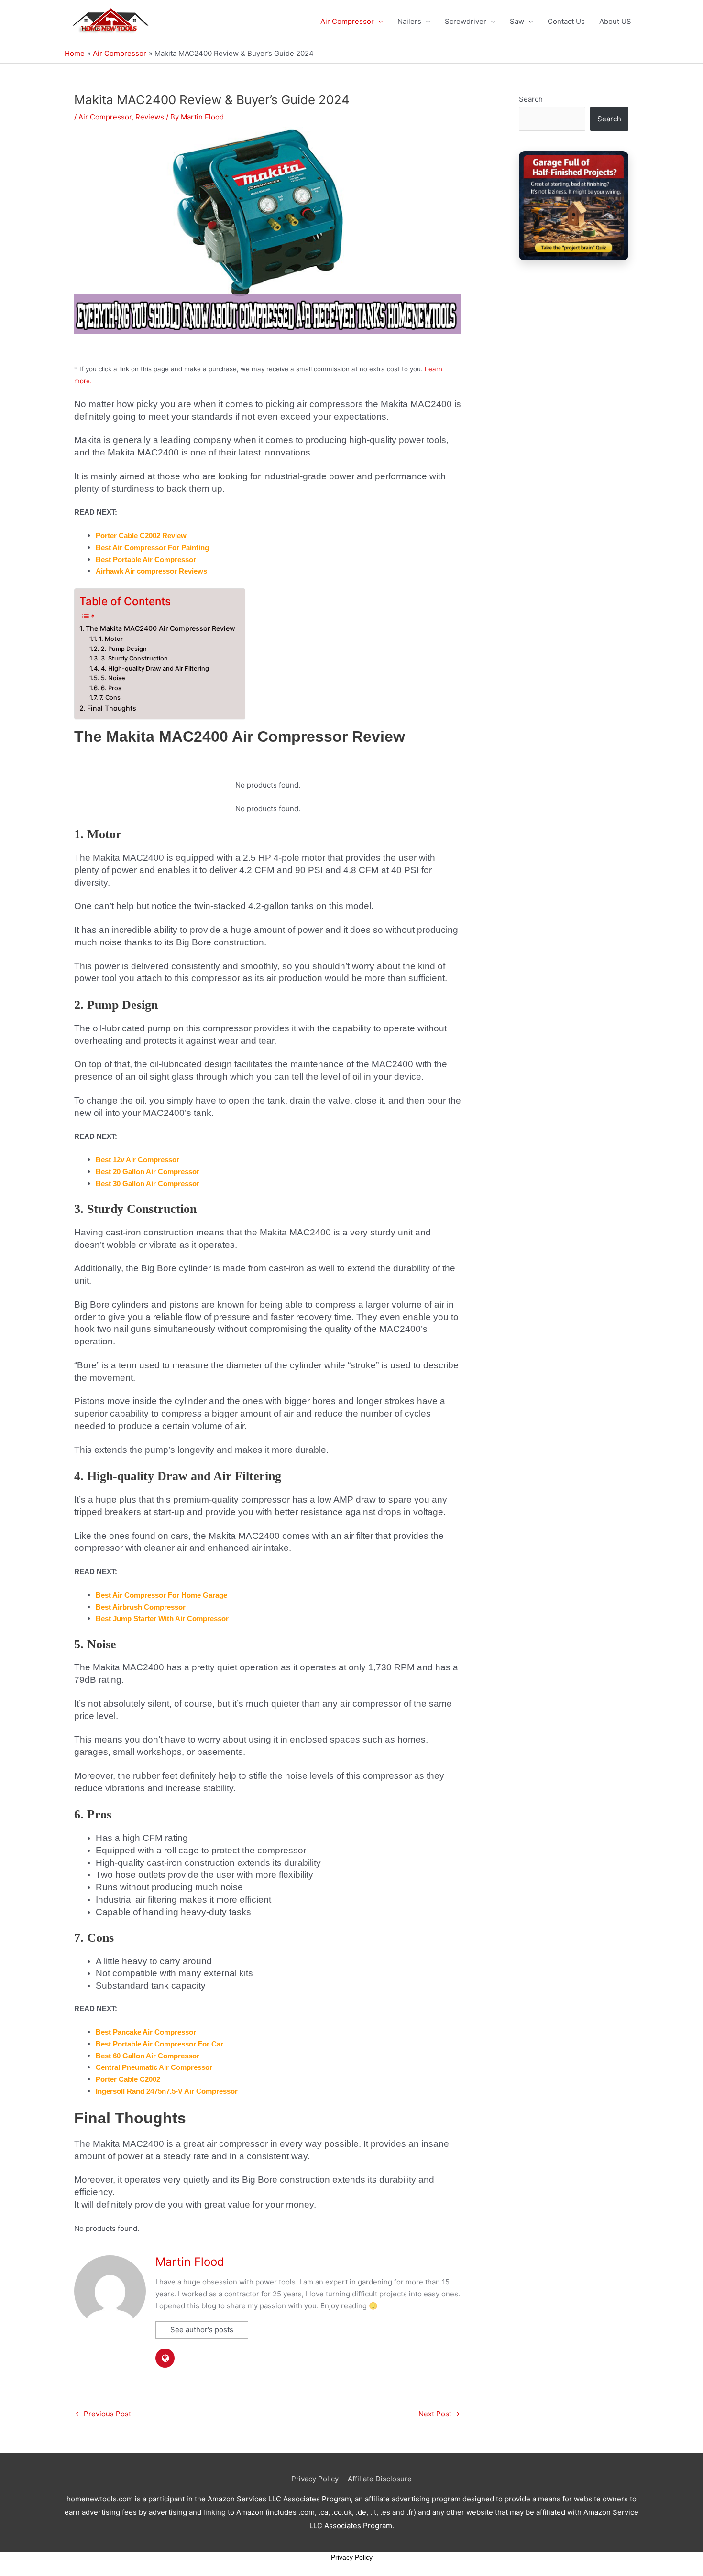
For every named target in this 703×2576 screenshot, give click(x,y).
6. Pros (111, 688)
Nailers (409, 21)
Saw (517, 21)
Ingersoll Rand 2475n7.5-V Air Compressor (167, 2091)
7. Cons (110, 698)
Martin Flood (190, 2262)
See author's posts (202, 2330)
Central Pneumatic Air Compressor (154, 2067)
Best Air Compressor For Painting (152, 547)
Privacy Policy (315, 2479)
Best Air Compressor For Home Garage (161, 1595)
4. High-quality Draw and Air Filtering (155, 668)
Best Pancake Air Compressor (146, 2032)
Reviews (150, 117)
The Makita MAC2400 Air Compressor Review (160, 628)
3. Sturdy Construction (134, 658)
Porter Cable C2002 (128, 2079)
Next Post (439, 2414)
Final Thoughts (112, 708)
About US (615, 21)
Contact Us (566, 21)
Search (531, 99)
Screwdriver (466, 21)
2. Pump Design (124, 649)
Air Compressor (347, 21)
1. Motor (111, 639)
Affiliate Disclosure (380, 2479)
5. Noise (113, 678)
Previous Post (103, 2414)
